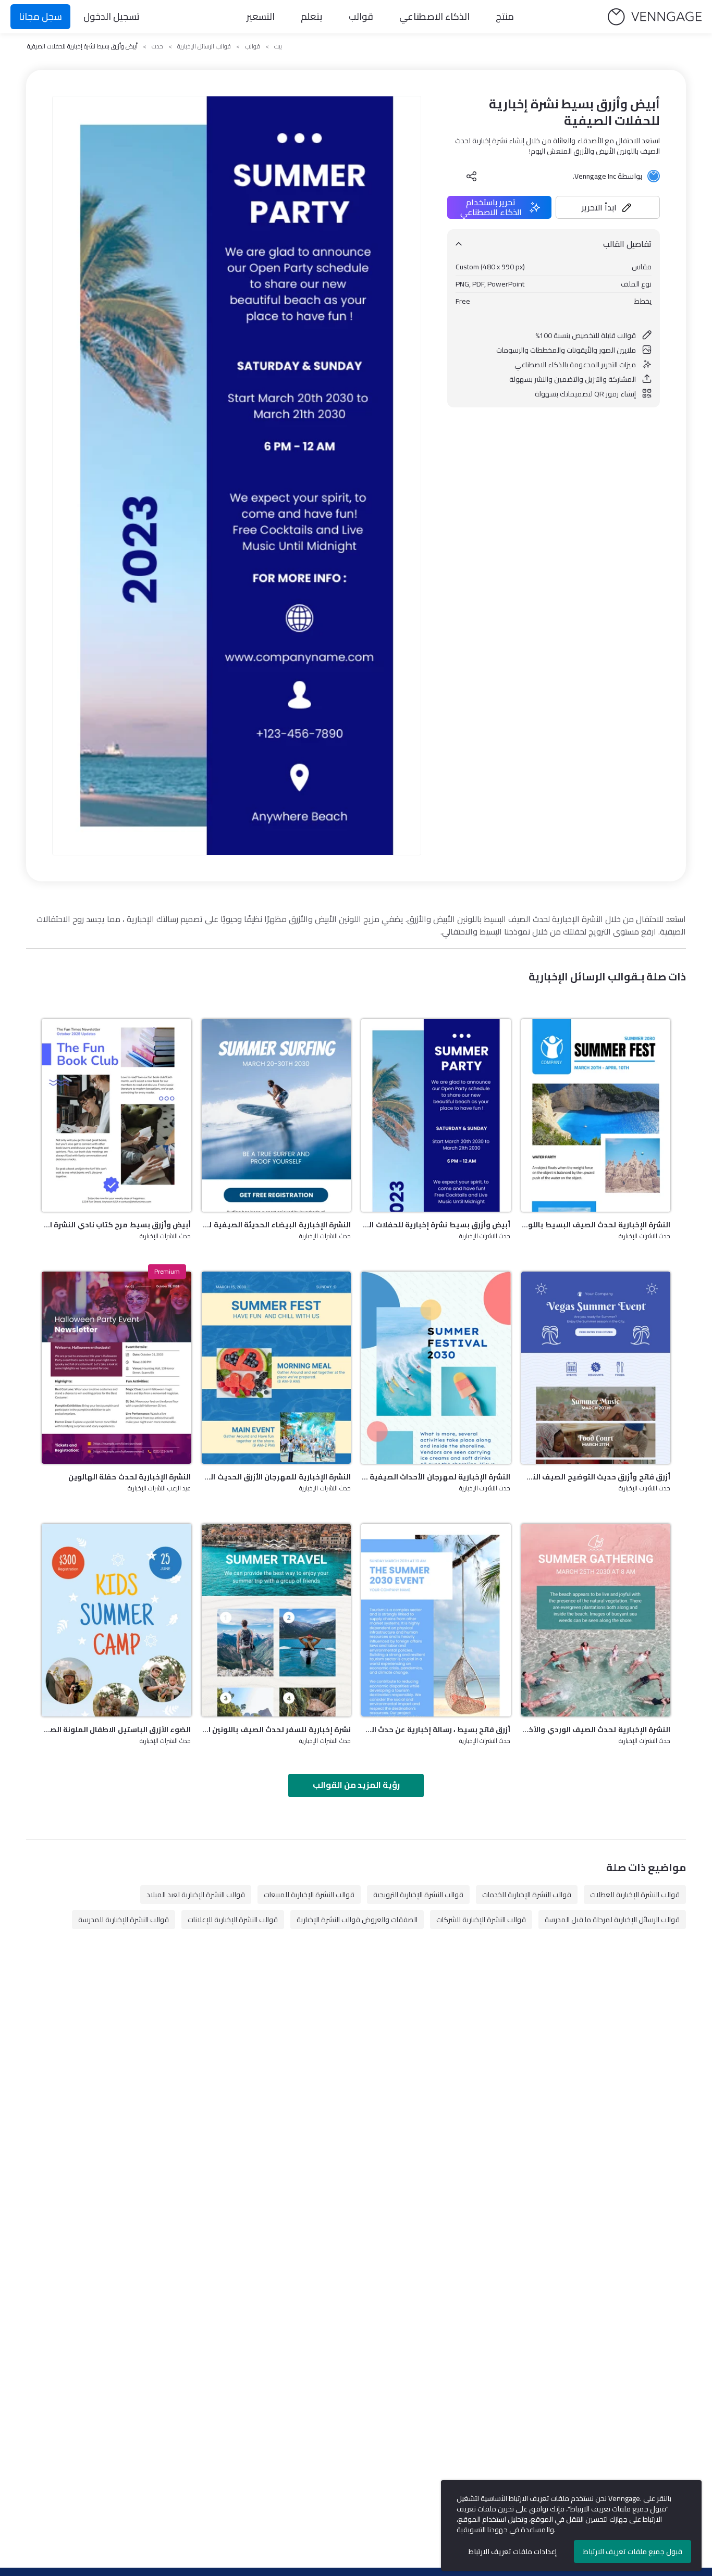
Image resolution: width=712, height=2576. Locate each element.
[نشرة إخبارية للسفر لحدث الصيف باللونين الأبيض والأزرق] (277, 1620)
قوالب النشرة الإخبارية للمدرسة (124, 1920)
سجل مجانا (40, 16)
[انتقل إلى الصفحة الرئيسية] (655, 17)
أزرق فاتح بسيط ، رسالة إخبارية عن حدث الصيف (436, 1729)
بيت (278, 46)
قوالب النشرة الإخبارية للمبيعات (309, 1895)
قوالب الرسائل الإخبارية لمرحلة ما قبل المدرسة (612, 1920)
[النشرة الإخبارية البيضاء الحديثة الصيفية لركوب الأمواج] (277, 1115)
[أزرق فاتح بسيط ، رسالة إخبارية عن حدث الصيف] (436, 1620)
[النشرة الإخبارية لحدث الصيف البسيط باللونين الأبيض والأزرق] (596, 1115)
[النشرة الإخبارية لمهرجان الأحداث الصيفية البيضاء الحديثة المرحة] (436, 1368)
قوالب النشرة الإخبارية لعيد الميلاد (196, 1895)
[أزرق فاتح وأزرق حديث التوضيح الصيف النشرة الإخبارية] (596, 1368)
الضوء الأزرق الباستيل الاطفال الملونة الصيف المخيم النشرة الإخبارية (116, 1729)
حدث (157, 46)
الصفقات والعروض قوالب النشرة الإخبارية (357, 1920)
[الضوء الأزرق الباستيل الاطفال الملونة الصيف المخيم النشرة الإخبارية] (116, 1620)
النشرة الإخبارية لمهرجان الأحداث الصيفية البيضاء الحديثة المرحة (436, 1477)
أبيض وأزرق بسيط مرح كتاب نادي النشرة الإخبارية (116, 1225)
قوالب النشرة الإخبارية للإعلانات (233, 1920)
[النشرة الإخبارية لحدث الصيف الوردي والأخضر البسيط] (596, 1620)
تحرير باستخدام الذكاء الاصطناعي (491, 207)
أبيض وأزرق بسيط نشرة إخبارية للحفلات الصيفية (436, 1225)
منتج (505, 16)
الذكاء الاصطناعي (434, 16)
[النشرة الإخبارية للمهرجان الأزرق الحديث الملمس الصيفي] (277, 1368)
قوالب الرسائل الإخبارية (204, 46)
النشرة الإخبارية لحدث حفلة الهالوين (130, 1477)
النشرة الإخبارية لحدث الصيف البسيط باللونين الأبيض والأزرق (596, 1225)
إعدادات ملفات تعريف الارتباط (513, 2552)
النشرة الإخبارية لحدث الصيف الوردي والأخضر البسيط (596, 1729)
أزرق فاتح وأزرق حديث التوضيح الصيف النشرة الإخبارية (596, 1477)
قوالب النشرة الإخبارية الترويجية (418, 1895)
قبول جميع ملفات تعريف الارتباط (633, 2552)
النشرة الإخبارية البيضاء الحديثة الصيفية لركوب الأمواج (277, 1225)
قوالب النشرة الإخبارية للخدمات (527, 1895)
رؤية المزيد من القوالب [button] (356, 1785)
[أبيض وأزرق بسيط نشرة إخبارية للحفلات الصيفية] (436, 1115)
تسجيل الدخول (112, 16)
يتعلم (312, 16)
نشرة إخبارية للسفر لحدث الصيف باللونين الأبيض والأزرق (277, 1729)
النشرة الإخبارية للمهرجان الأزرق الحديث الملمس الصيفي (277, 1477)
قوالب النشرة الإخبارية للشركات (481, 1920)
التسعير (261, 16)
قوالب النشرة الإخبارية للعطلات (635, 1895)
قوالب (361, 16)
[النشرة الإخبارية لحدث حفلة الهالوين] (116, 1368)
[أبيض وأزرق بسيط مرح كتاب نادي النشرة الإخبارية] (116, 1115)
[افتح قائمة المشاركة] (472, 176)
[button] (608, 207)
